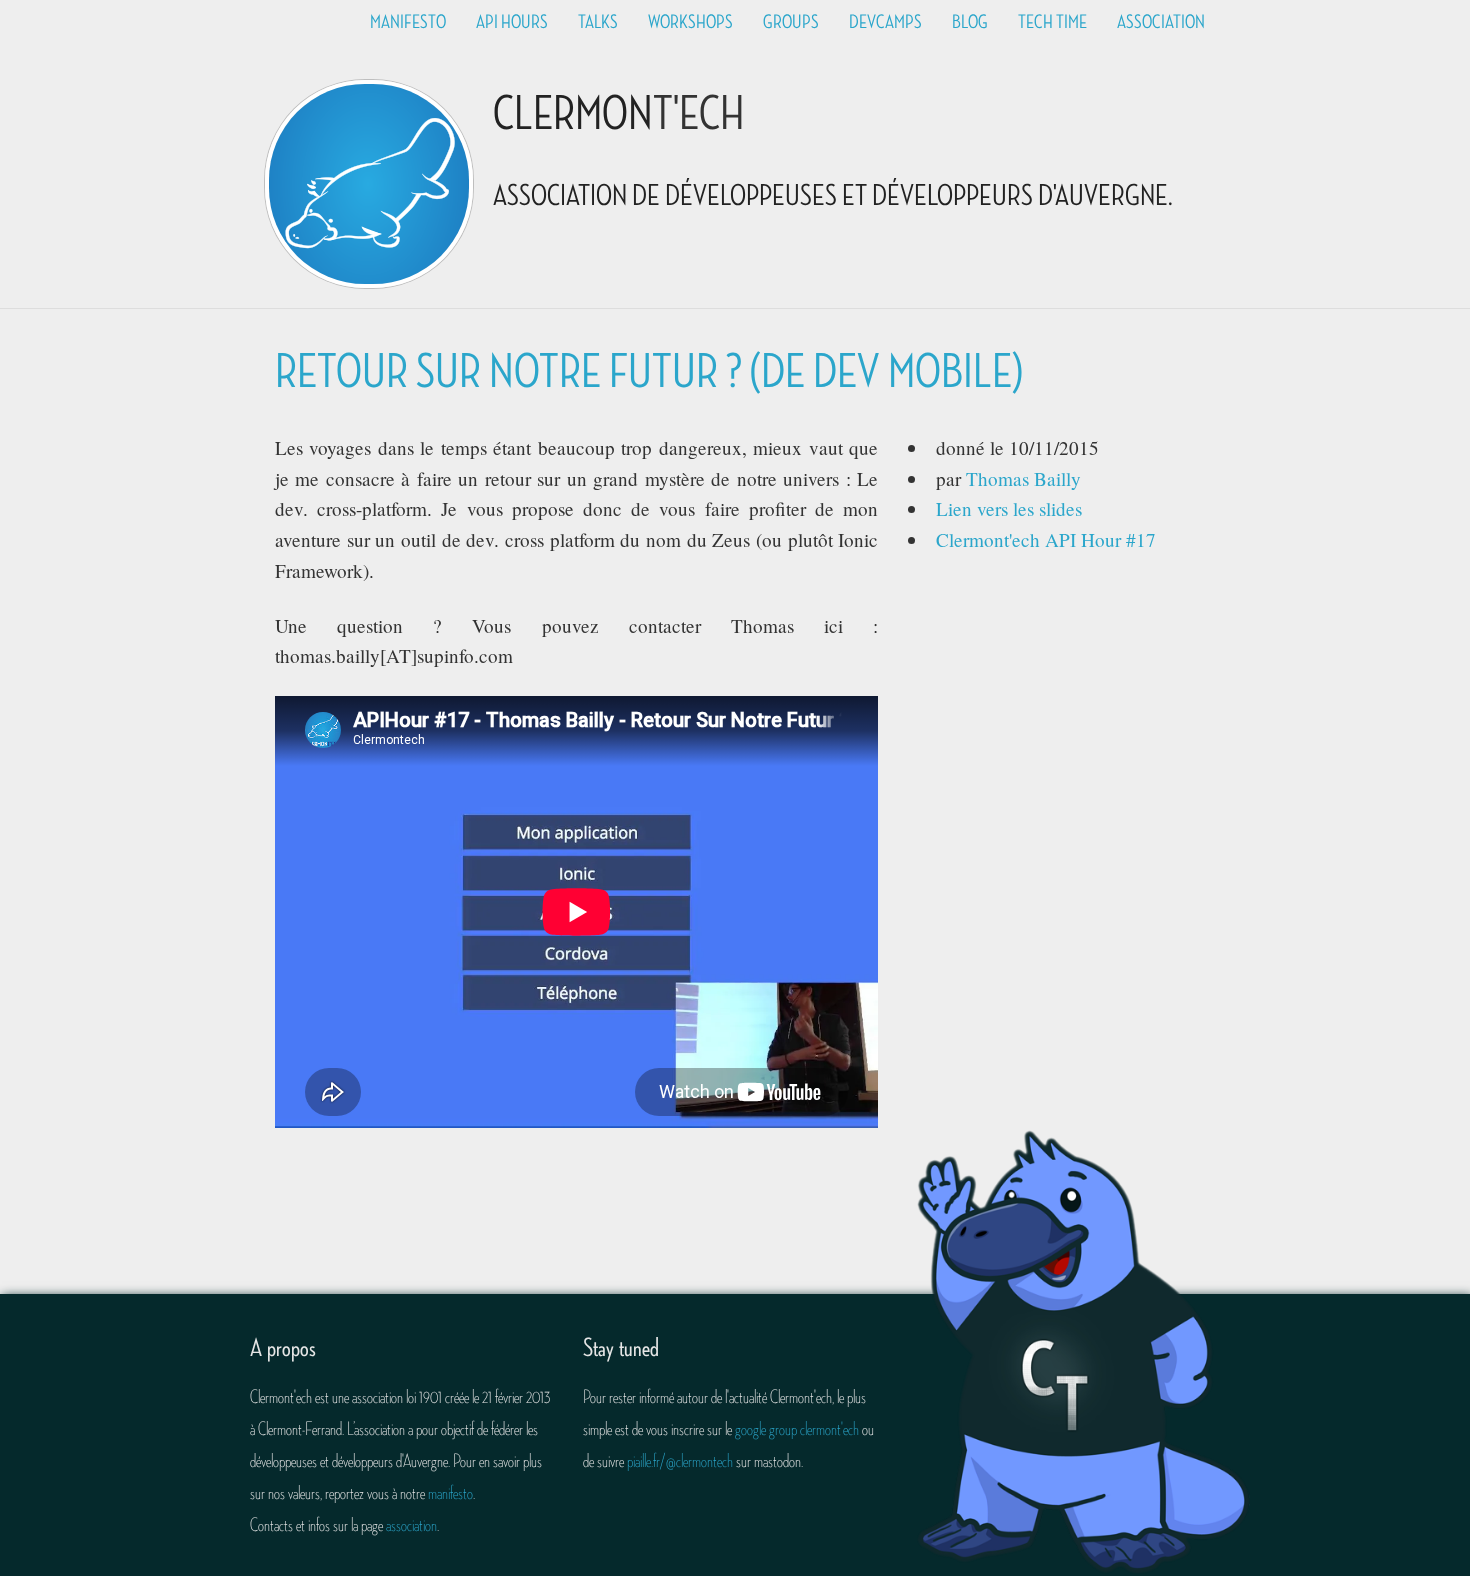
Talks (598, 22)
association (411, 1525)
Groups (791, 22)
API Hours (512, 22)
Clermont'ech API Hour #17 (1046, 539)
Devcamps (885, 22)
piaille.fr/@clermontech (680, 1461)
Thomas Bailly (1023, 478)
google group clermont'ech (797, 1429)
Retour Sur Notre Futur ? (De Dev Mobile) (649, 372)
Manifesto (408, 22)
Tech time (1052, 22)
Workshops (690, 22)
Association (1161, 22)
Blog (970, 22)
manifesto (450, 1493)
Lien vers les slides (1009, 508)
